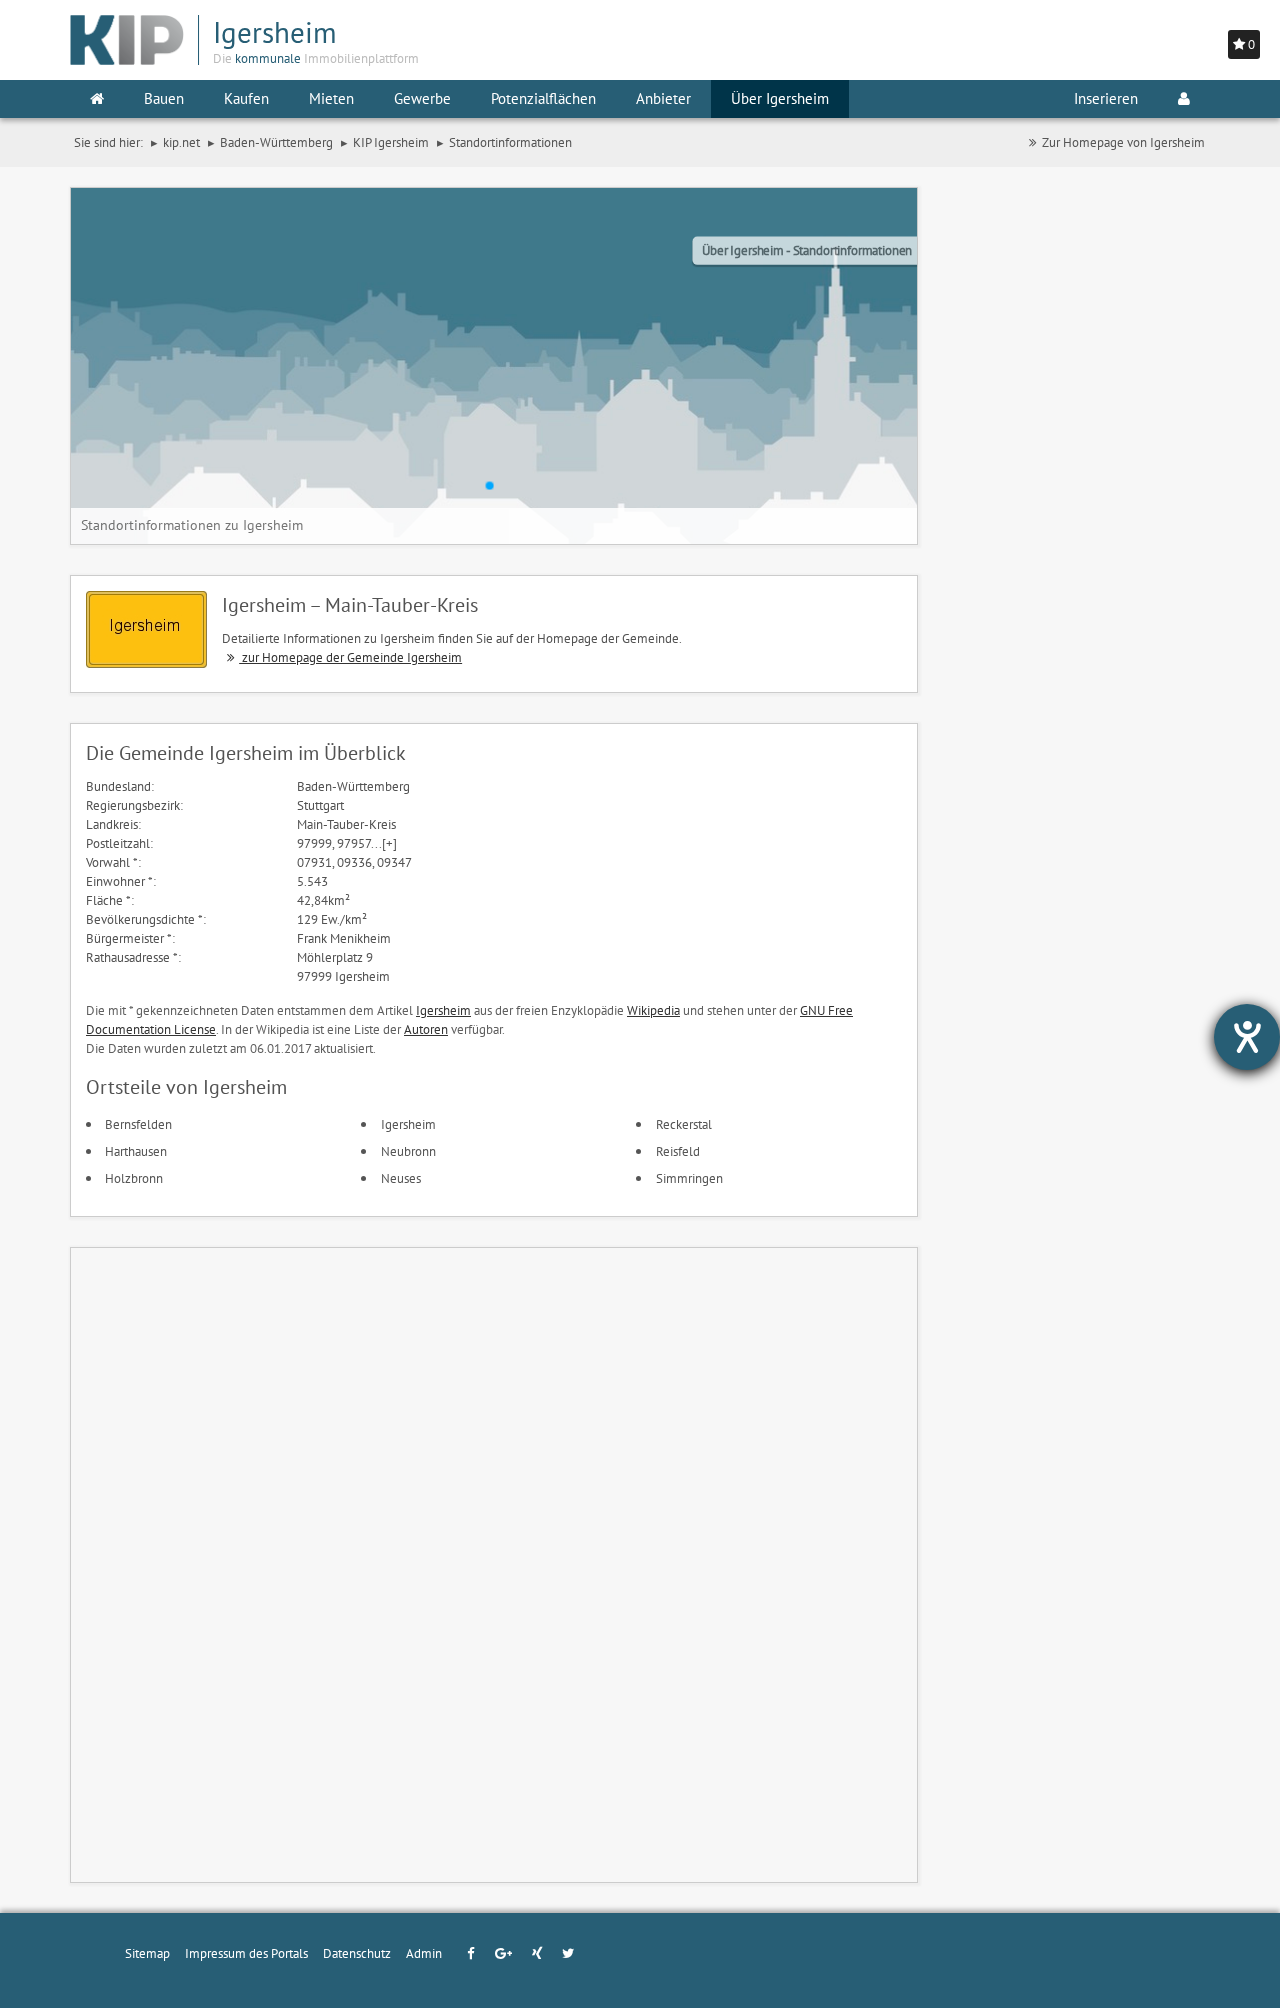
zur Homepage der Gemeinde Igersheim (350, 657)
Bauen (164, 98)
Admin (424, 1953)
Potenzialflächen (543, 98)
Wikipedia (653, 1010)
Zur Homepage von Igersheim (1123, 142)
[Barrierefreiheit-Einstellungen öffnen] (1247, 1037)
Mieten (331, 98)
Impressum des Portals (246, 1953)
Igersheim (443, 1010)
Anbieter (663, 98)
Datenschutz (357, 1953)
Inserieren (1106, 98)
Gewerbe (422, 98)
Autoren (426, 1029)
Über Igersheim (780, 98)
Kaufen (246, 98)
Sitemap (147, 1953)
